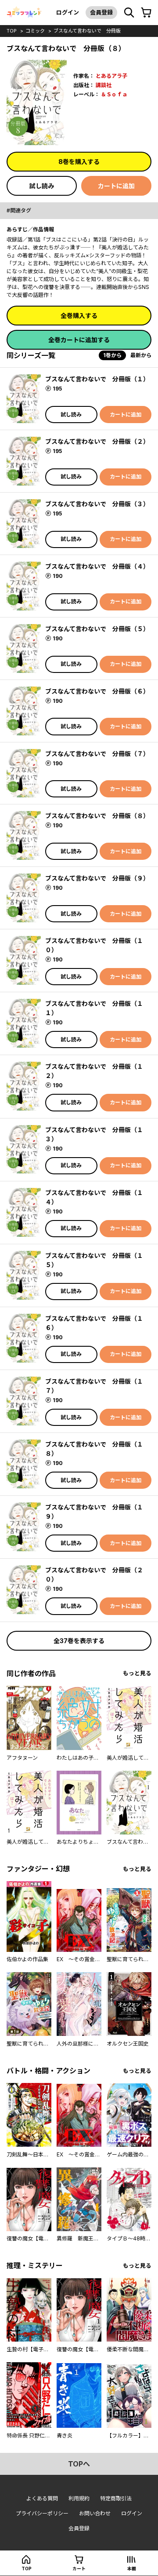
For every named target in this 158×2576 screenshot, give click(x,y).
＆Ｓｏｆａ (114, 94)
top (12, 31)
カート (79, 2569)
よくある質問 (42, 2498)
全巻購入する (79, 316)
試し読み (42, 186)
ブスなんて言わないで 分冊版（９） (97, 878)
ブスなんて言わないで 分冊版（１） (97, 379)
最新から (141, 355)
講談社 (104, 85)
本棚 (132, 2569)
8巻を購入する (79, 162)
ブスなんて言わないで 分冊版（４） (97, 566)
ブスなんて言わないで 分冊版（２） (97, 441)
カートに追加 (116, 186)
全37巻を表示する (79, 1641)
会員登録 (101, 12)
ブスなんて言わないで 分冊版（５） (97, 629)
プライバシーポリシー (42, 2513)
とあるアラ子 (111, 76)
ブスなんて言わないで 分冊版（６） (97, 691)
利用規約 (79, 2498)
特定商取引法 (116, 2498)
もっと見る (137, 1673)
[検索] (129, 13)
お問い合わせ (95, 2513)
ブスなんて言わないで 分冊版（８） (97, 816)
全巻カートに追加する (79, 340)
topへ (79, 2464)
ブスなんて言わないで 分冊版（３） (97, 504)
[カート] (146, 13)
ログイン (68, 12)
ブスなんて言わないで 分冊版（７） (97, 754)
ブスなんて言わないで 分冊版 (87, 31)
